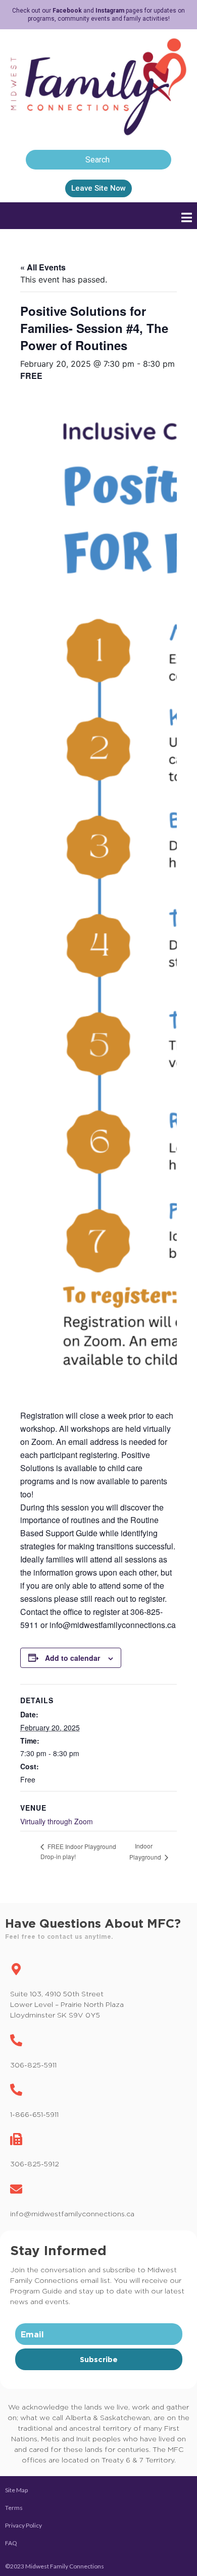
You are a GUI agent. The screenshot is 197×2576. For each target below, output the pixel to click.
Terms (14, 2508)
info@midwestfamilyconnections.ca (72, 2214)
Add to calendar (72, 1658)
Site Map (16, 2490)
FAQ (11, 2543)
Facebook (67, 11)
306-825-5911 (33, 2065)
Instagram (110, 11)
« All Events (43, 267)
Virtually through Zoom (57, 1821)
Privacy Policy (23, 2525)
